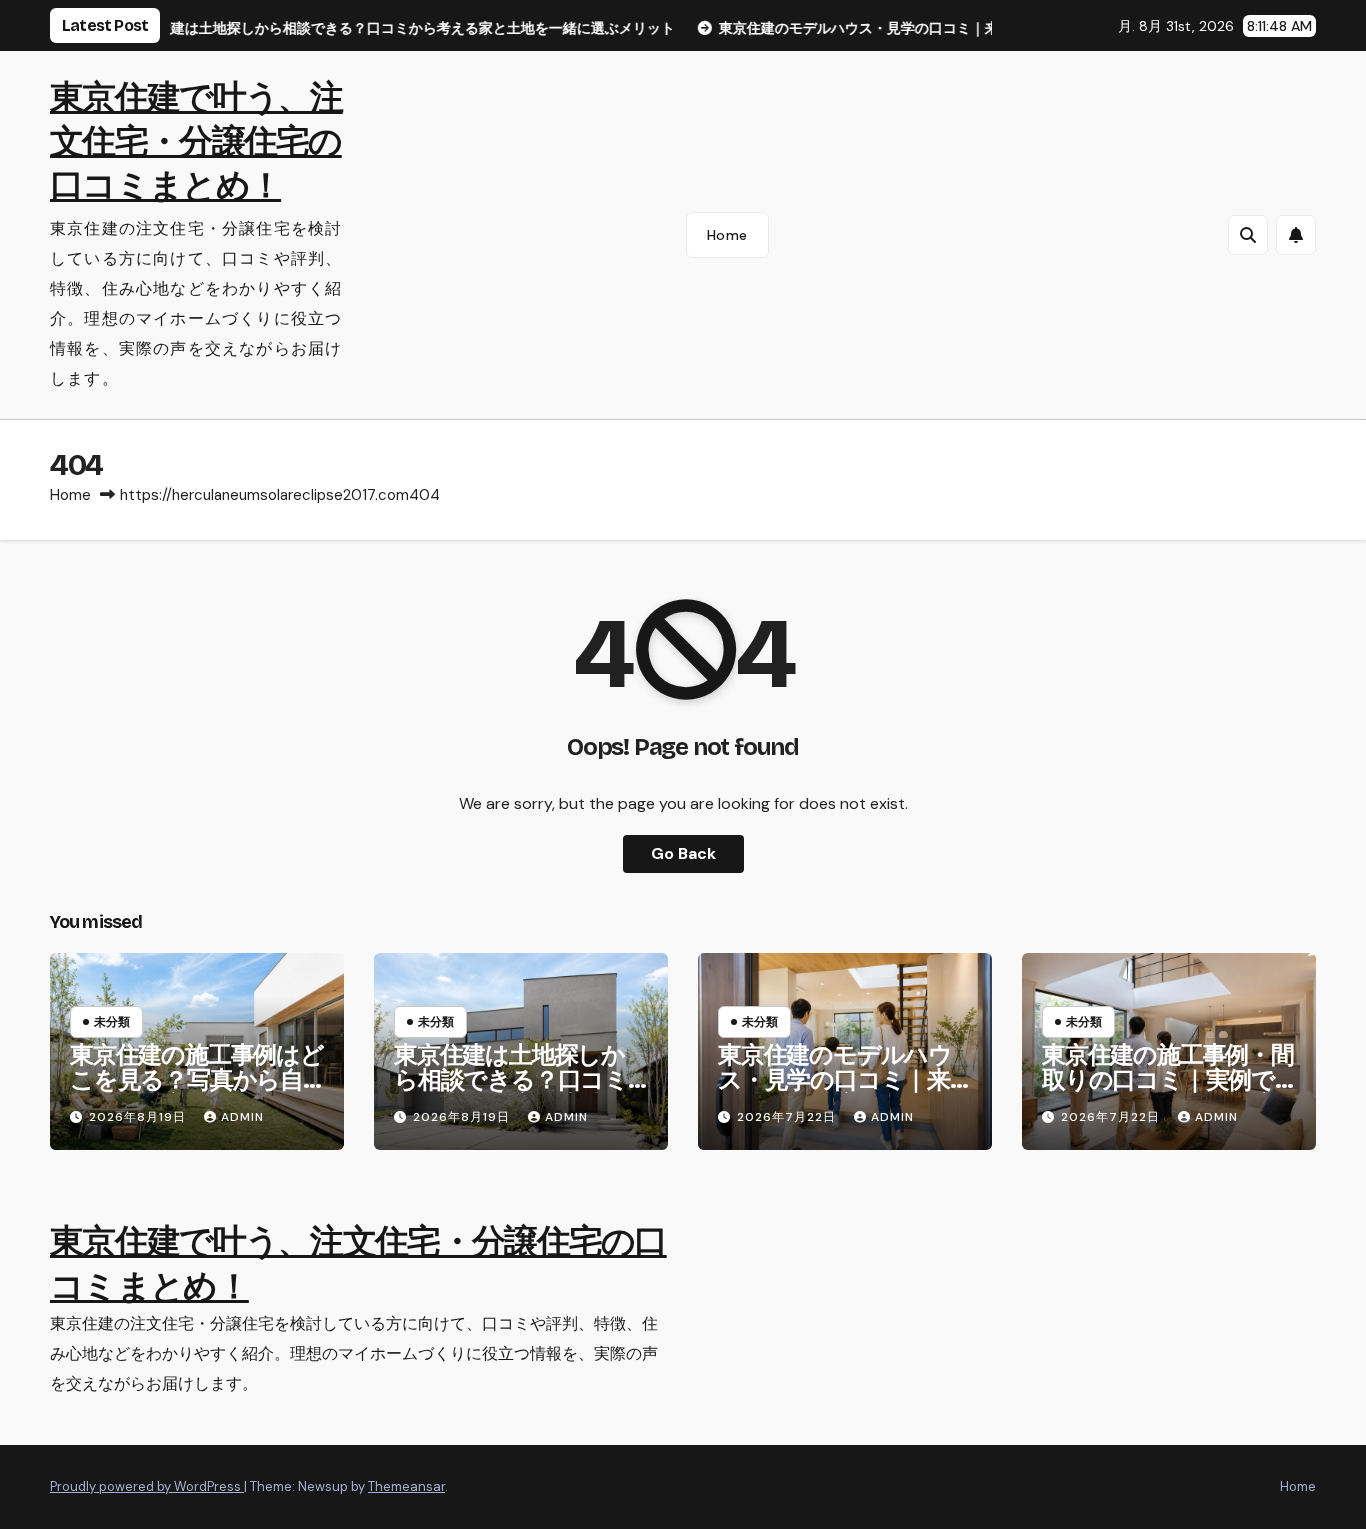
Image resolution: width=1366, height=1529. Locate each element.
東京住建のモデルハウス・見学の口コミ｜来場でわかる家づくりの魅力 (836, 1092)
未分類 (112, 1022)
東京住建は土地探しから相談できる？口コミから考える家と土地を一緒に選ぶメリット (511, 1092)
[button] (1248, 235)
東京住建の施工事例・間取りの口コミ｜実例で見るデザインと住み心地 (1168, 1092)
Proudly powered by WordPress (147, 1486)
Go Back (683, 853)
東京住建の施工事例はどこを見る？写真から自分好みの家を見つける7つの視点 (197, 1092)
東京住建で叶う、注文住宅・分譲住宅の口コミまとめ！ (196, 141)
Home (727, 235)
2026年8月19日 (139, 1117)
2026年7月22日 (788, 1117)
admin (242, 1117)
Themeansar (406, 1486)
